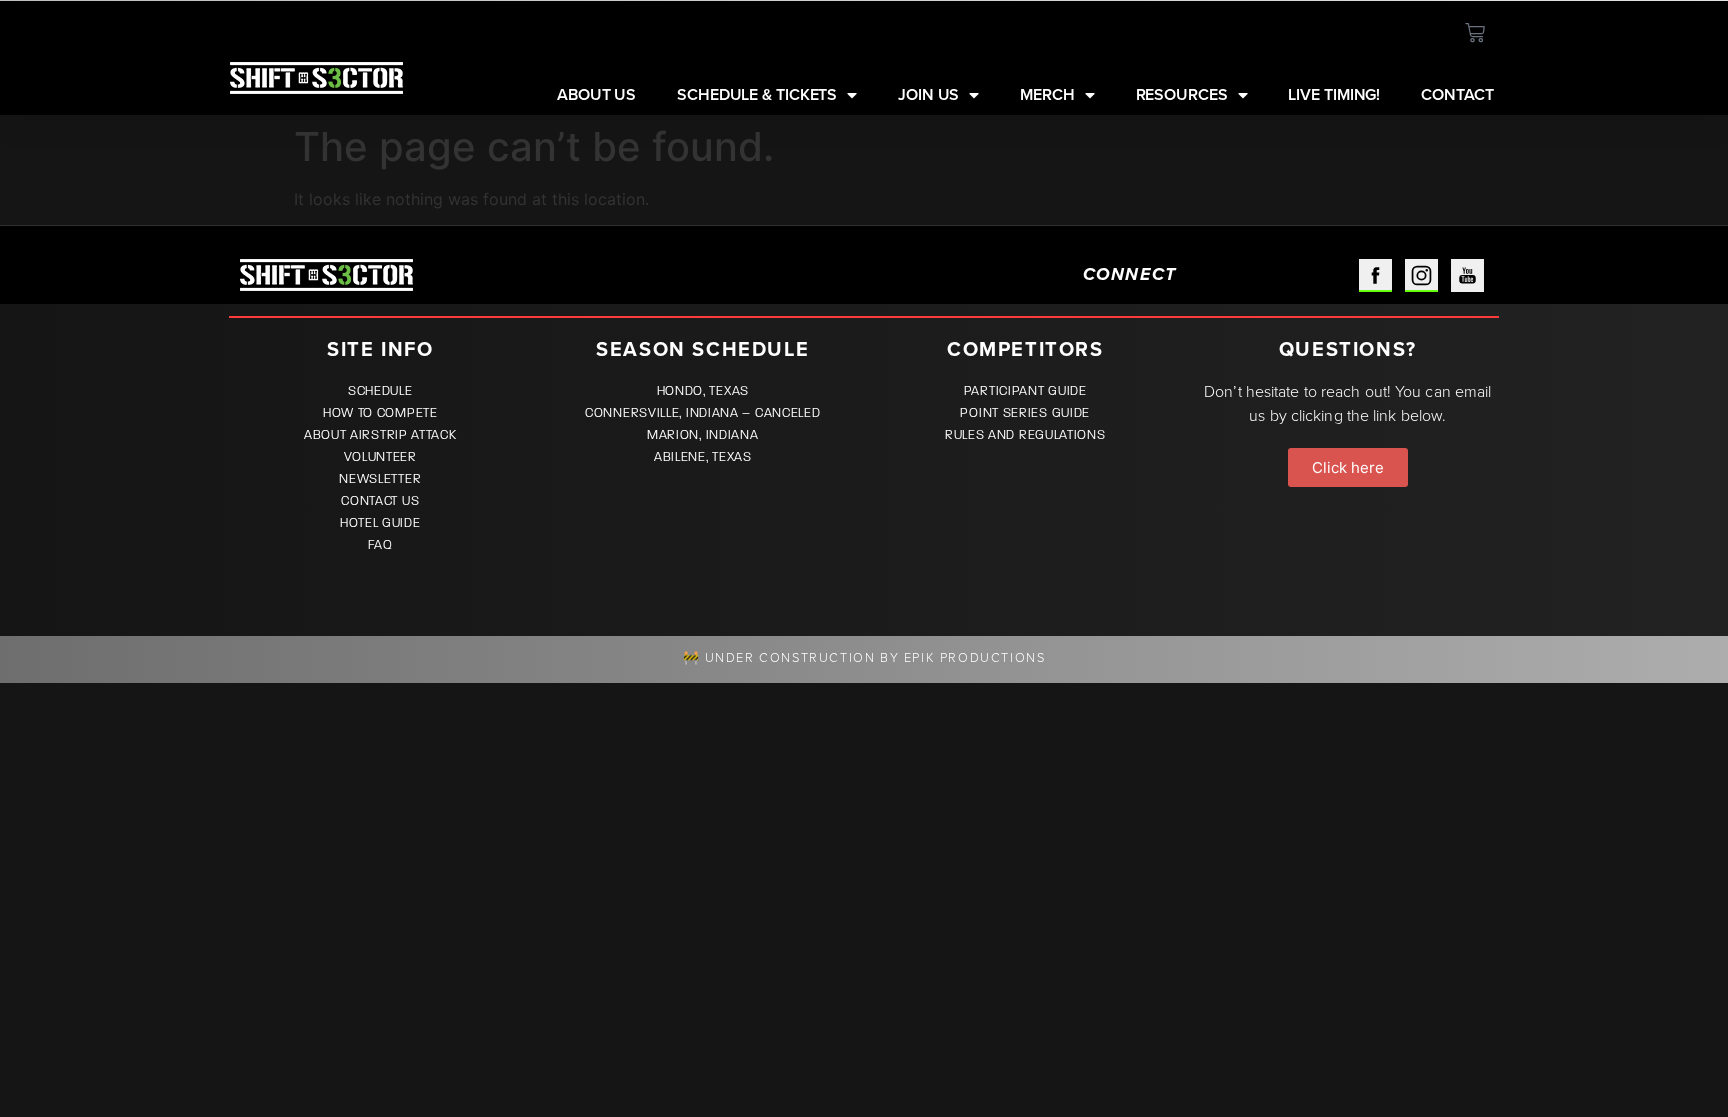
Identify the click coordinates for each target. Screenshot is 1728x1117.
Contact (1457, 95)
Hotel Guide (380, 523)
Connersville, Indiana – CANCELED (702, 413)
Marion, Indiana (703, 435)
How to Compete (380, 413)
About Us (596, 95)
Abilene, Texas (703, 457)
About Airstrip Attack (380, 435)
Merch (1047, 95)
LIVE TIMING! (1334, 95)
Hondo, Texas (703, 391)
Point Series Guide (1025, 413)
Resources (1182, 95)
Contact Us (380, 501)
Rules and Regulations (1025, 435)
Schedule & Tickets (757, 95)
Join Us (928, 95)
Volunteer (380, 457)
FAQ (380, 545)
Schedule (380, 391)
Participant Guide (1025, 391)
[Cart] (1475, 33)
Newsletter (380, 479)
